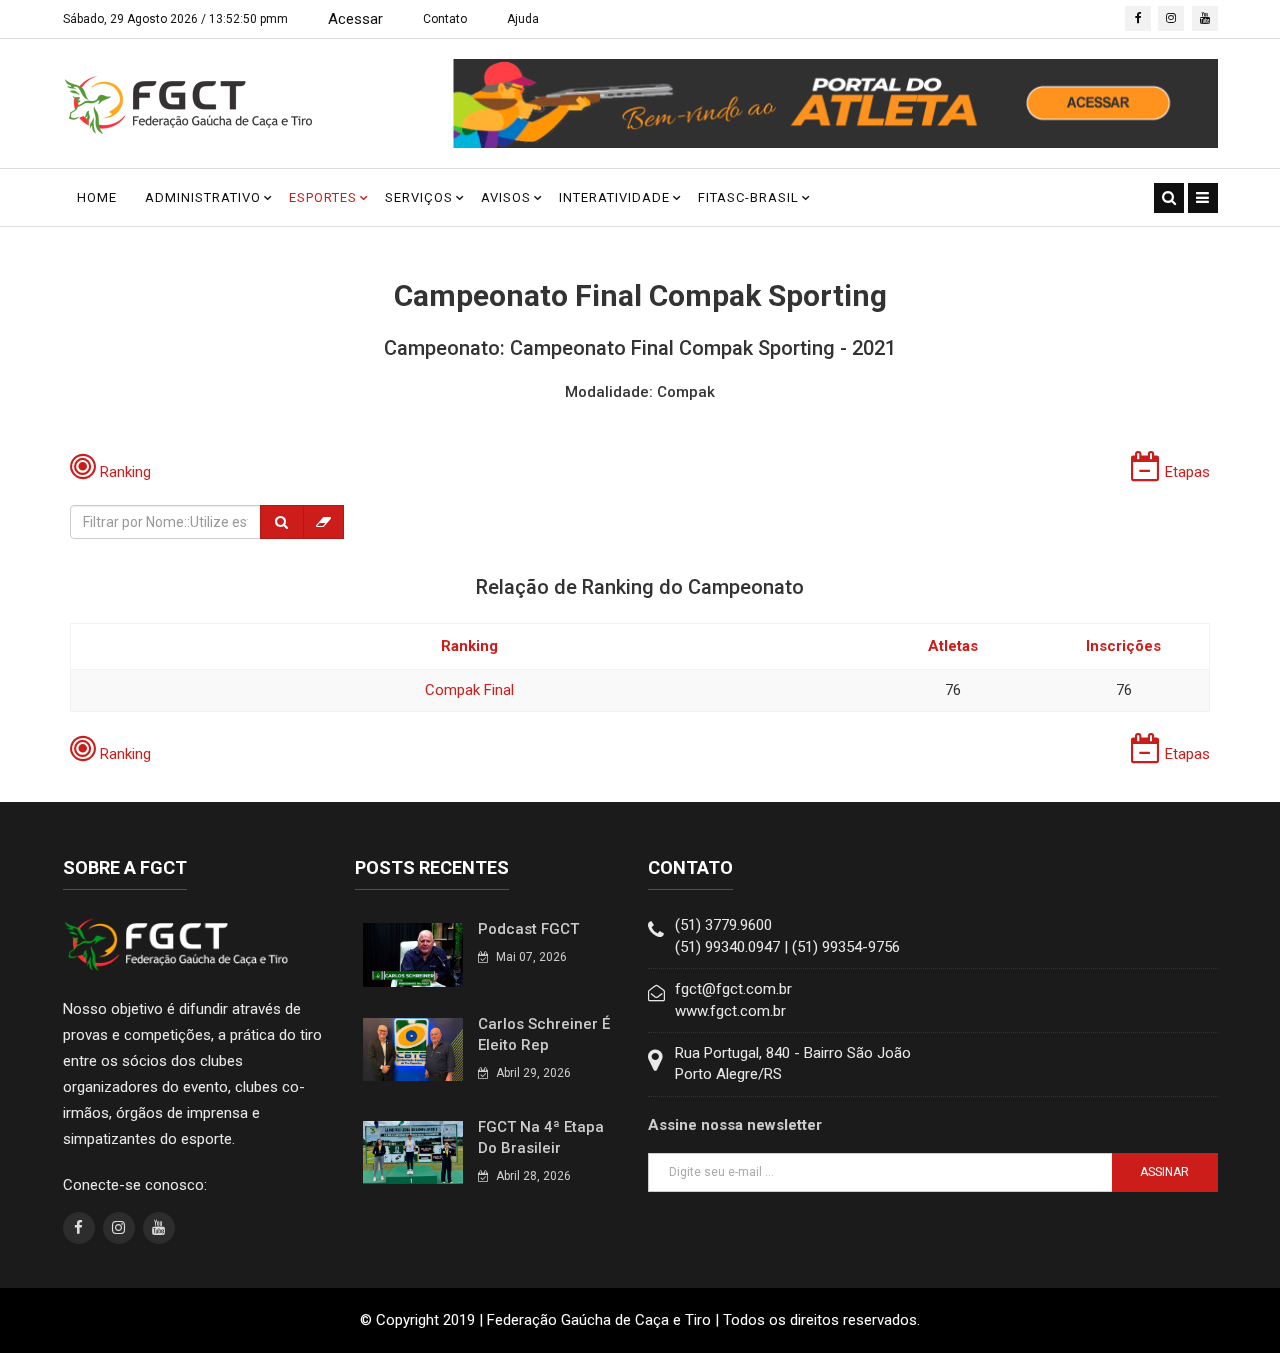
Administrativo (203, 197)
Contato (445, 19)
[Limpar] (323, 522)
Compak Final (469, 690)
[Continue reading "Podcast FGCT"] (413, 954)
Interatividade (614, 197)
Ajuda (523, 19)
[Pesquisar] (282, 522)
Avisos (506, 197)
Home (97, 197)
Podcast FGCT (528, 929)
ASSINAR (1164, 1172)
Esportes (323, 197)
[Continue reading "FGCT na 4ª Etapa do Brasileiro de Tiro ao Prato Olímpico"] (413, 1152)
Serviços (419, 197)
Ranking (469, 646)
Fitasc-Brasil (748, 197)
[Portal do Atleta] (835, 103)
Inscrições (1123, 646)
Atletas (953, 646)
